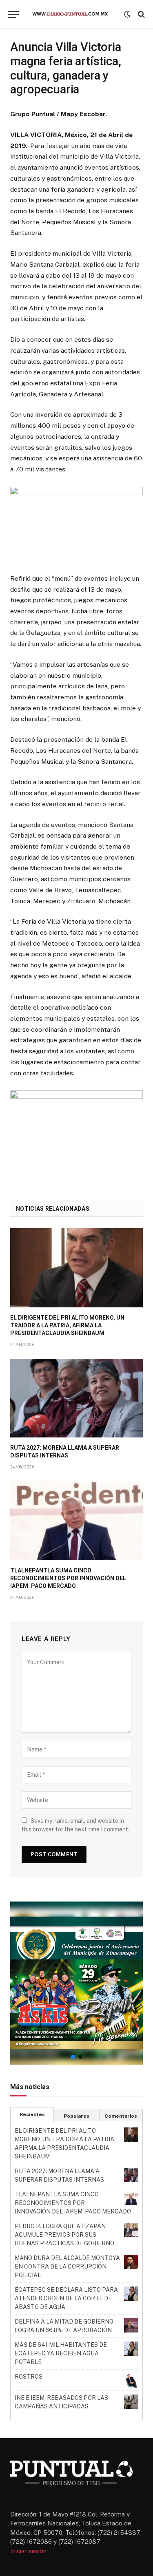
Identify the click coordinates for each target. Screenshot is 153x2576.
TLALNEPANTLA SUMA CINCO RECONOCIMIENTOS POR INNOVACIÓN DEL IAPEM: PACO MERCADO (68, 1578)
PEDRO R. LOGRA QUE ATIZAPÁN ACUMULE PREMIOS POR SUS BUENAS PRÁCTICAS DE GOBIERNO (64, 2235)
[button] (76, 1983)
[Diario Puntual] (73, 14)
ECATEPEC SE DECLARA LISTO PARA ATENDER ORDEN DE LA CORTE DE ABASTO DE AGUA (66, 2298)
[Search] (141, 14)
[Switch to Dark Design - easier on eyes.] (127, 14)
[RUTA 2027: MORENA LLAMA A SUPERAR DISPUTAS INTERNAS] (76, 1398)
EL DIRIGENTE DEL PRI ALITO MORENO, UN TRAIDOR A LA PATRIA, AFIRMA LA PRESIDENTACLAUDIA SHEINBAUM (67, 1325)
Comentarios (121, 2116)
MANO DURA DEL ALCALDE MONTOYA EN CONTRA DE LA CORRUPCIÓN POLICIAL (67, 2266)
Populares (76, 2116)
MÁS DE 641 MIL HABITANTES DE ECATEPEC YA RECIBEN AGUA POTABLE (61, 2353)
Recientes (32, 2114)
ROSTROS (29, 2377)
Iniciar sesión (28, 2551)
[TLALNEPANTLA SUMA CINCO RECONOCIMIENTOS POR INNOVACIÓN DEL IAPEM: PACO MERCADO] (76, 1520)
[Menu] (13, 14)
